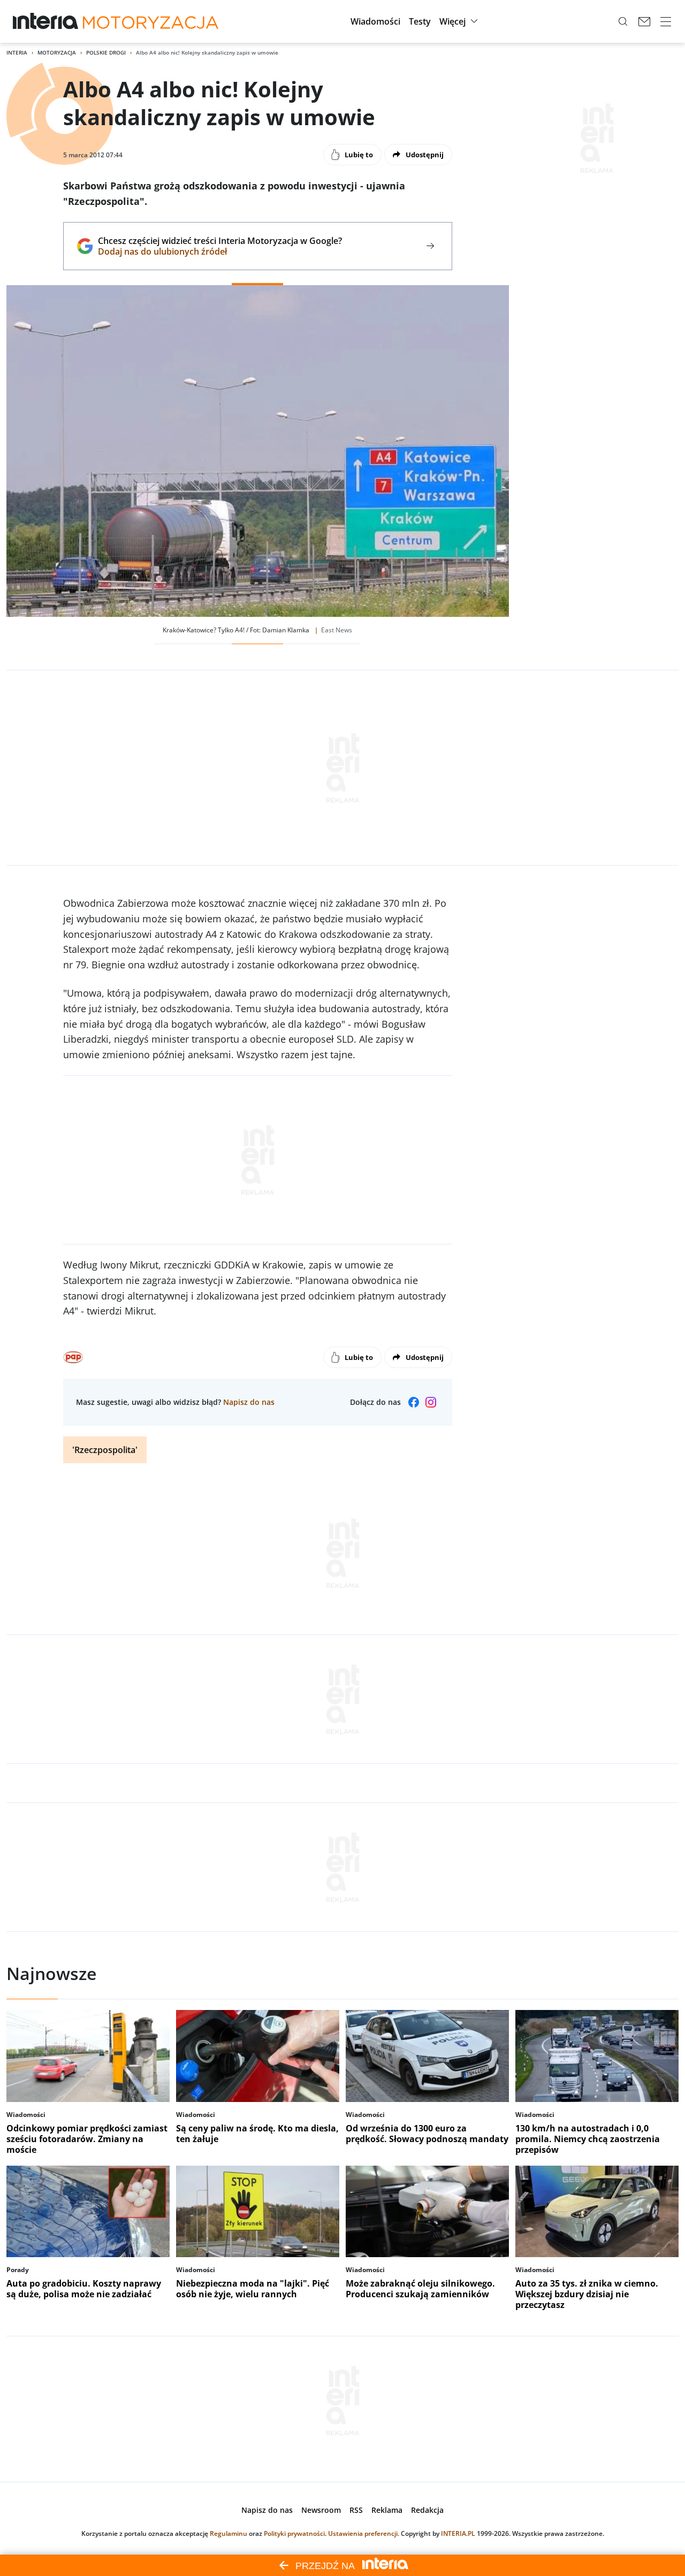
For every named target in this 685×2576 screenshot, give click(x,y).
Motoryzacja (57, 52)
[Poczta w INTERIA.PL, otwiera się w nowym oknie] (644, 21)
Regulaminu (229, 2533)
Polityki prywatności (294, 2533)
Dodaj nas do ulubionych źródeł (220, 251)
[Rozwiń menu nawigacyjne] (666, 21)
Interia (17, 52)
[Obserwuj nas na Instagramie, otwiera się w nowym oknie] (431, 1402)
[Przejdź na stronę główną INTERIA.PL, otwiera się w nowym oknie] (46, 21)
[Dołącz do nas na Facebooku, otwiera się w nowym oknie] (414, 1402)
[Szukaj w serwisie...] (623, 21)
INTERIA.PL (458, 2533)
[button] (375, 21)
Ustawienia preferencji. (364, 2533)
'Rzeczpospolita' (105, 1450)
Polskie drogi (106, 52)
